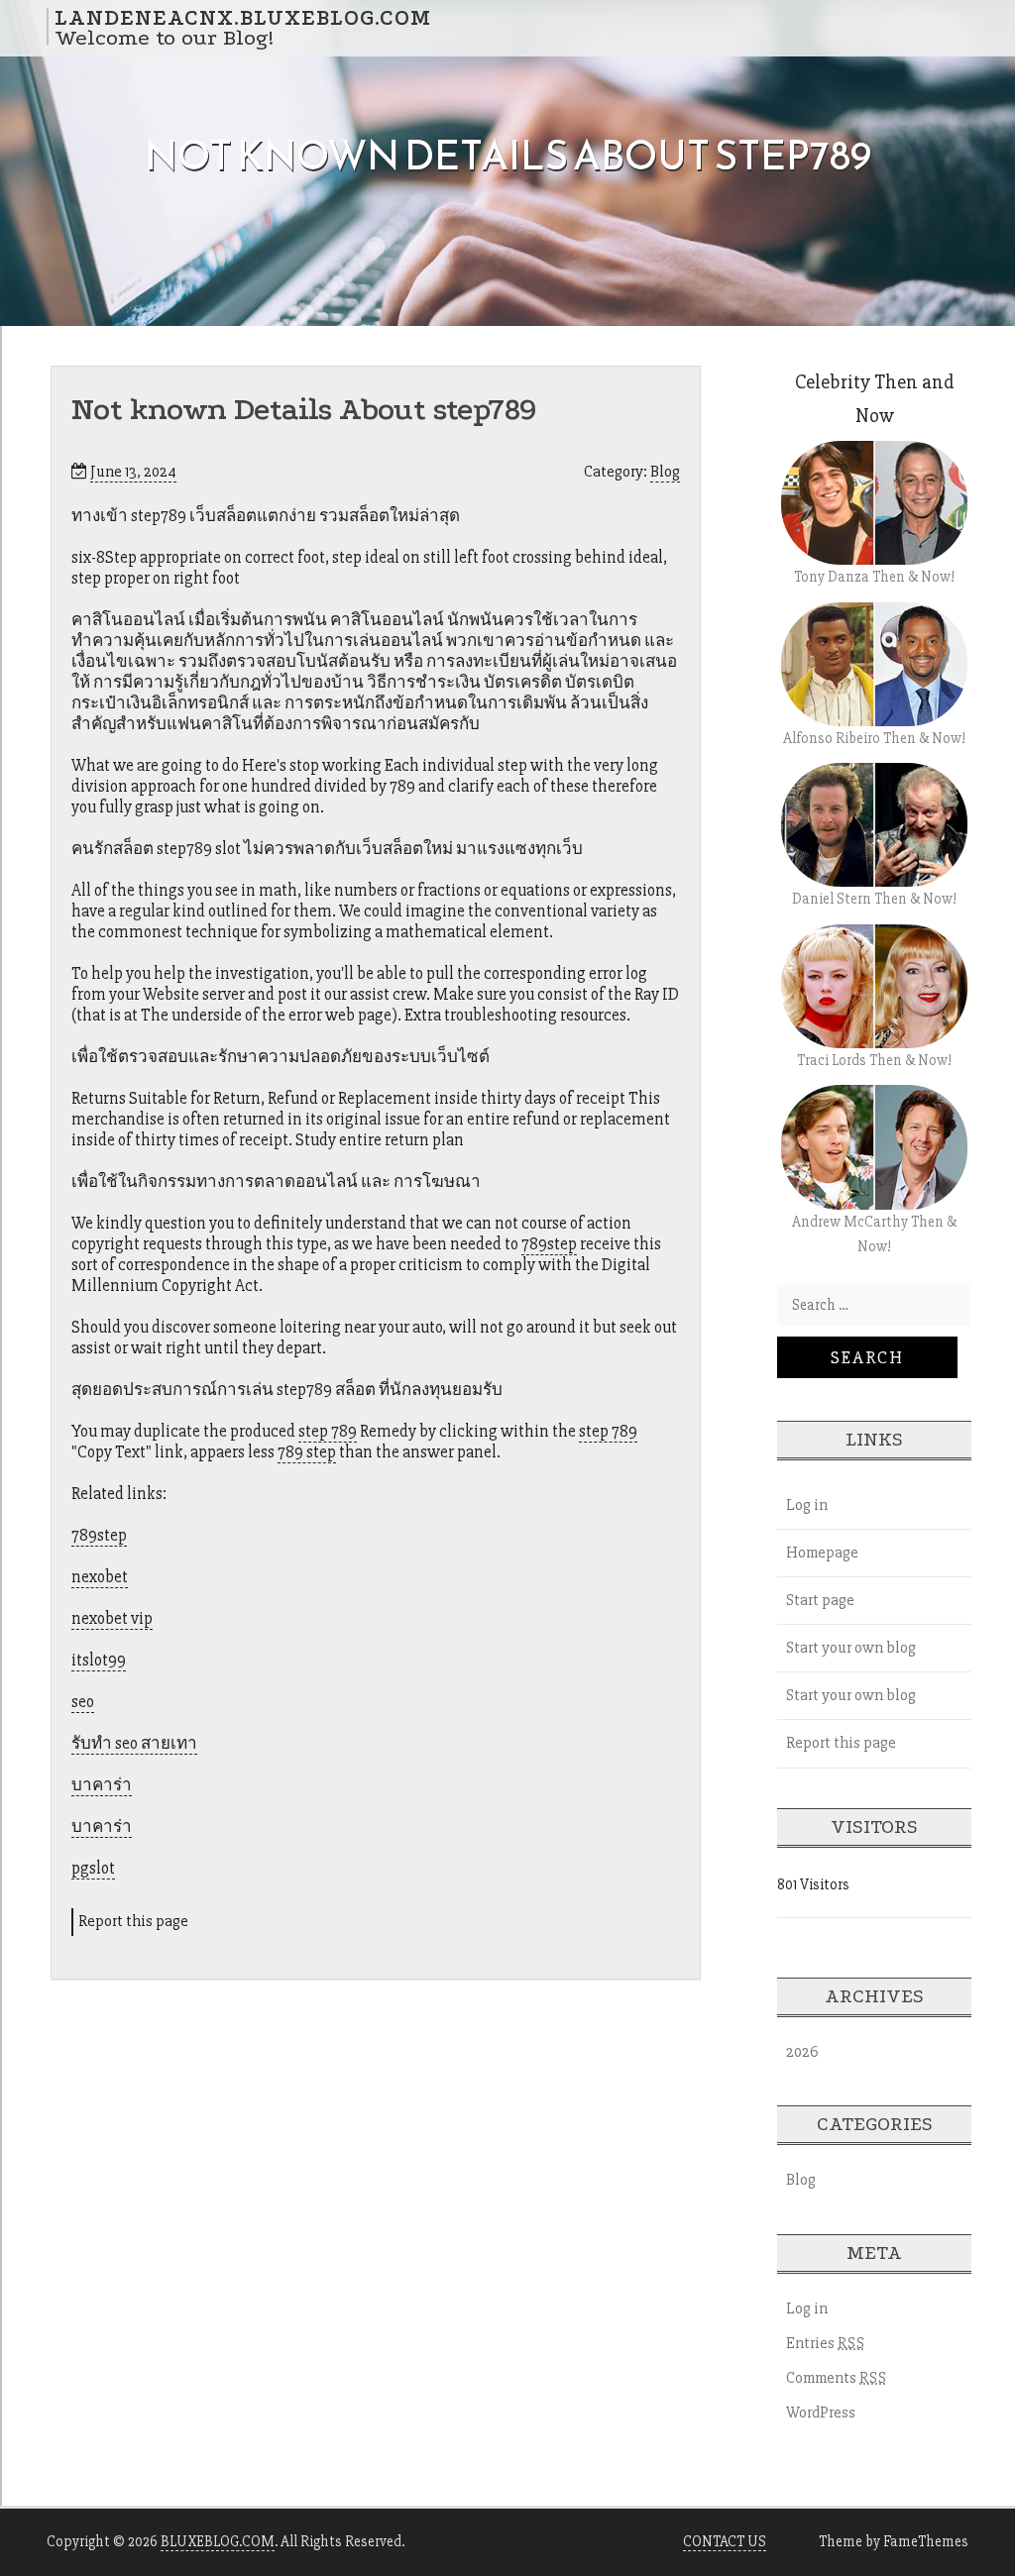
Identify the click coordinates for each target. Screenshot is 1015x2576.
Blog (665, 472)
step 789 (328, 1431)
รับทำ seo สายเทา (134, 1743)
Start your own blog (851, 1648)
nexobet (100, 1577)
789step (549, 1244)
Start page (820, 1600)
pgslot (93, 1868)
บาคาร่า (102, 1785)
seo (83, 1702)
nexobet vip (112, 1618)
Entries (826, 2343)
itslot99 (99, 1660)
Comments (837, 2378)
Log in (807, 1505)
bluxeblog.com (218, 2541)
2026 (802, 2052)
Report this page (133, 1921)
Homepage (822, 1553)
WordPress (821, 2413)
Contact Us (725, 2541)
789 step (307, 1452)
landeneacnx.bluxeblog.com (243, 17)
